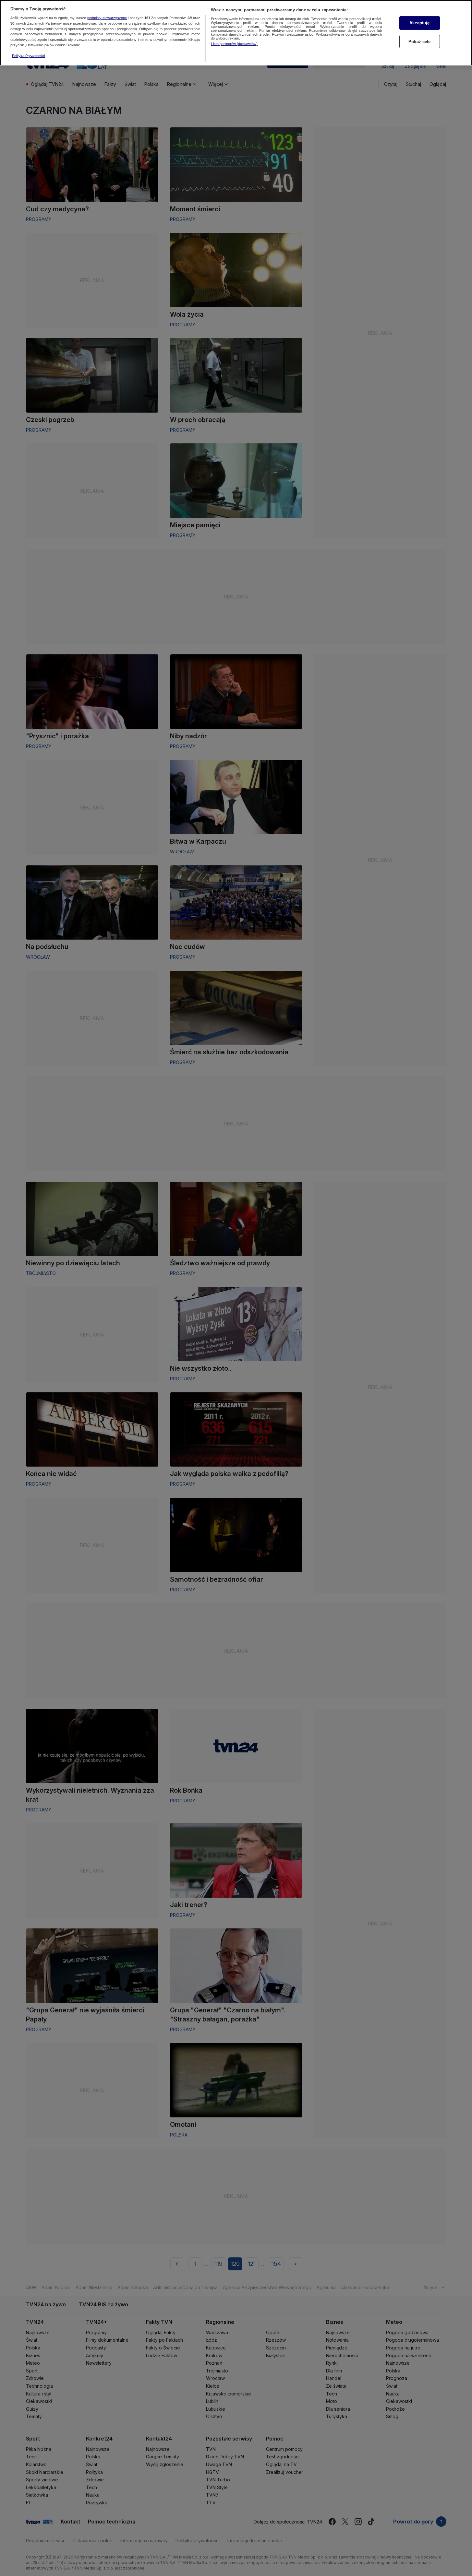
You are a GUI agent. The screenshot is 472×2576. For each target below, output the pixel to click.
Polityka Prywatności (28, 56)
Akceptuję (419, 23)
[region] (236, 33)
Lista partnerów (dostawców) (234, 44)
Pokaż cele (419, 42)
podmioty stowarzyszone (107, 18)
